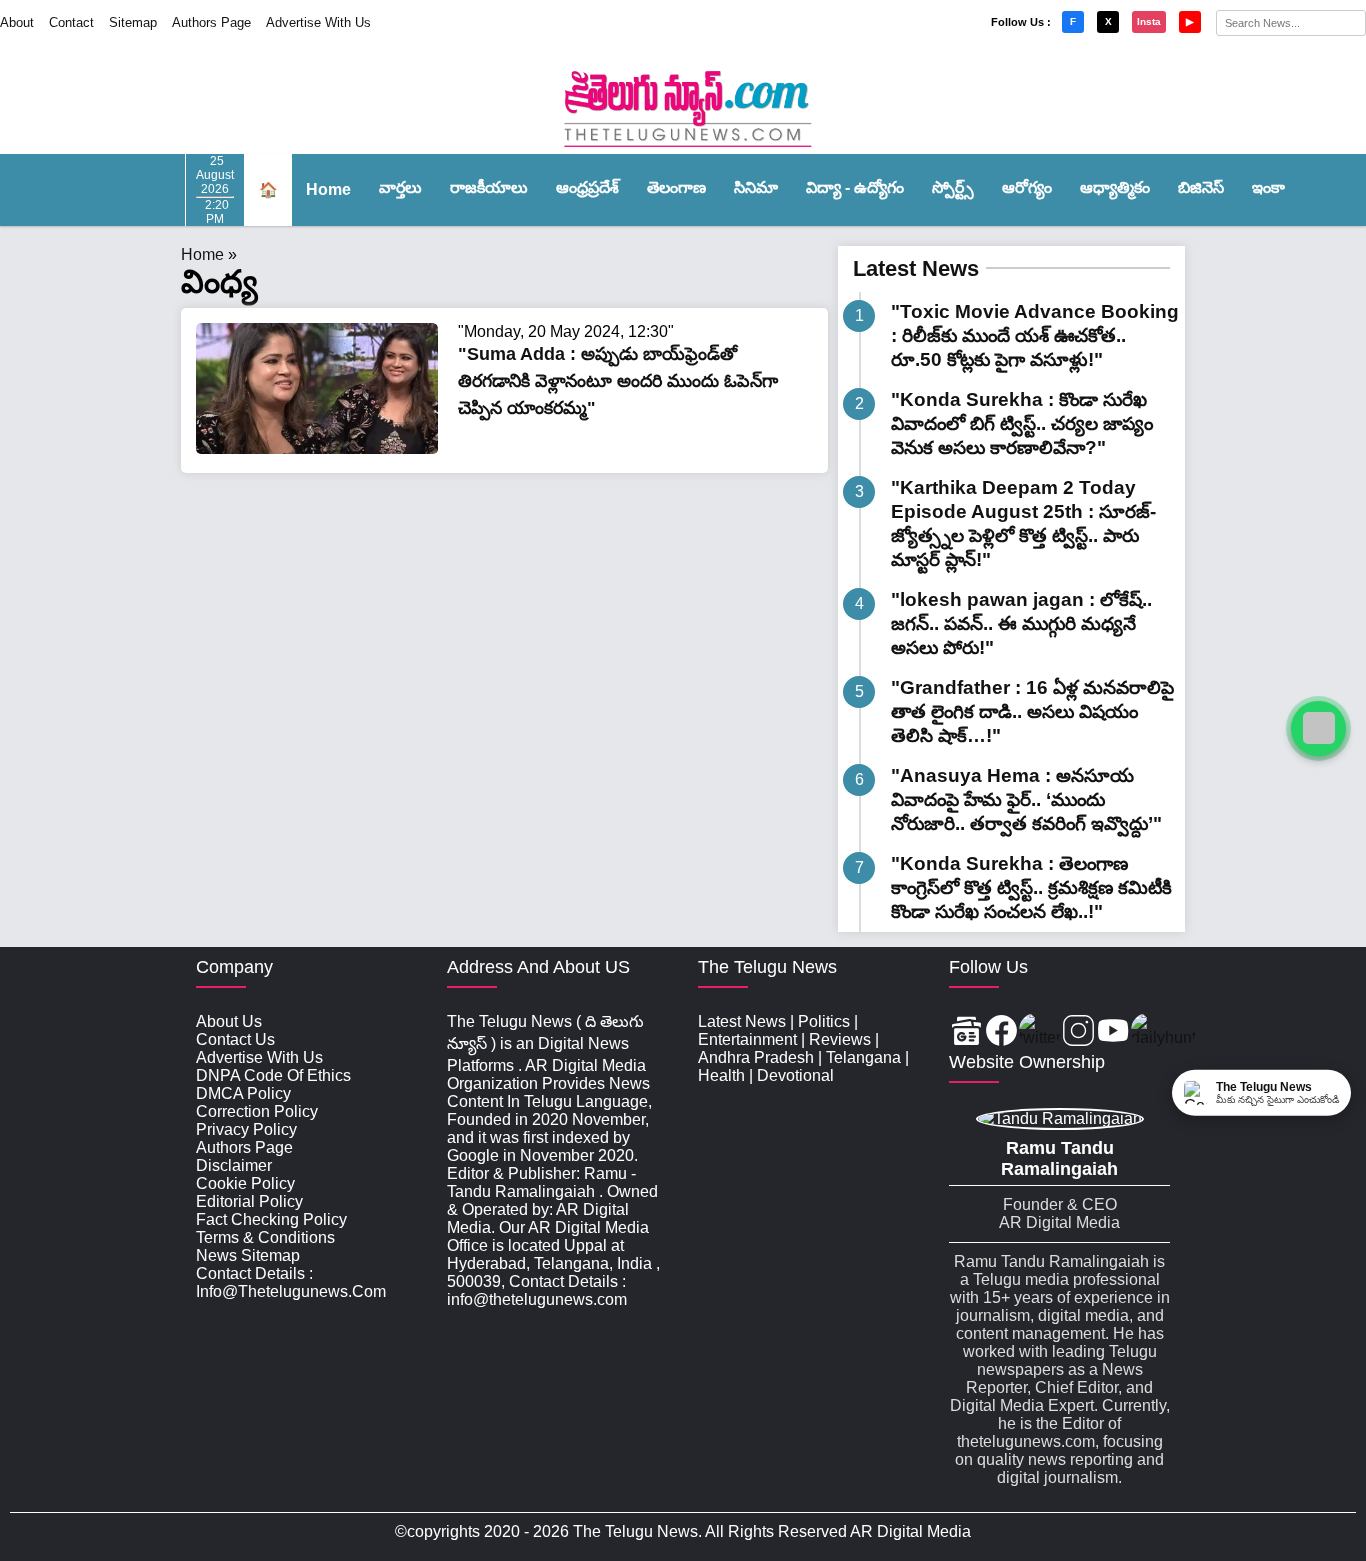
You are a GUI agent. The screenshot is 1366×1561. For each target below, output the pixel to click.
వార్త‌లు (400, 187)
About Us (229, 1021)
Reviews (840, 1039)
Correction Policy (257, 1111)
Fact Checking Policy (271, 1219)
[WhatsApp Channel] (1318, 728)
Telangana (863, 1057)
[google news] (966, 1032)
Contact (71, 22)
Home (328, 189)
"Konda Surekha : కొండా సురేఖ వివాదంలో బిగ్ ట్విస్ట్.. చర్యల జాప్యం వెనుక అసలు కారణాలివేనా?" (1022, 423)
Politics (824, 1021)
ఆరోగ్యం (1027, 187)
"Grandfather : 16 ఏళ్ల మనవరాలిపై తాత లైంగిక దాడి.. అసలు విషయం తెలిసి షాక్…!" (1032, 711)
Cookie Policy (245, 1183)
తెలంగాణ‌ (676, 187)
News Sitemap (248, 1255)
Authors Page (211, 22)
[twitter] (1040, 1032)
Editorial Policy (249, 1201)
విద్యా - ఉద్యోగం (855, 187)
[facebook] (1001, 1032)
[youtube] (1113, 1032)
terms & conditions (265, 1237)
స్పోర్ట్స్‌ (953, 187)
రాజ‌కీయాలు (489, 187)
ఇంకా (1268, 187)
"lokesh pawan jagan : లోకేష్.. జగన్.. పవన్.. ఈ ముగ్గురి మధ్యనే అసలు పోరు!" (1021, 623)
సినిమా (756, 187)
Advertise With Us (318, 22)
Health (721, 1075)
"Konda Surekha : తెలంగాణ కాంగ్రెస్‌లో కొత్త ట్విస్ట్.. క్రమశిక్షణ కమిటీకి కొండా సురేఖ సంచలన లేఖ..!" (1031, 887)
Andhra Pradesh (756, 1057)
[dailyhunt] (1163, 1032)
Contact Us (235, 1039)
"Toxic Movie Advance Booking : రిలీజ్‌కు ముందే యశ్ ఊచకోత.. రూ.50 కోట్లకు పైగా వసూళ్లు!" (1035, 335)
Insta (1149, 21)
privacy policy (246, 1129)
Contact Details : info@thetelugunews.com (291, 1282)
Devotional (795, 1075)
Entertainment (747, 1039)
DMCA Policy (243, 1093)
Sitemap (133, 22)
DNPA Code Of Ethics (273, 1075)
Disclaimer (234, 1165)
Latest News (916, 268)
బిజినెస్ (1201, 187)
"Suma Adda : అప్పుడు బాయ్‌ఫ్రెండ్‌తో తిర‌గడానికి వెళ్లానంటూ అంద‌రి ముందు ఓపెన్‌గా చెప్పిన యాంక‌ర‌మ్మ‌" (618, 381)
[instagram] (1078, 1032)
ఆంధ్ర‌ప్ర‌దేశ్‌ (587, 187)
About (17, 22)
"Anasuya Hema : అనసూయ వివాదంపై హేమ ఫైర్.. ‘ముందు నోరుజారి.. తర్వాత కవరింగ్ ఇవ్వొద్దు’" (1026, 799)
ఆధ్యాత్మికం (1115, 187)
